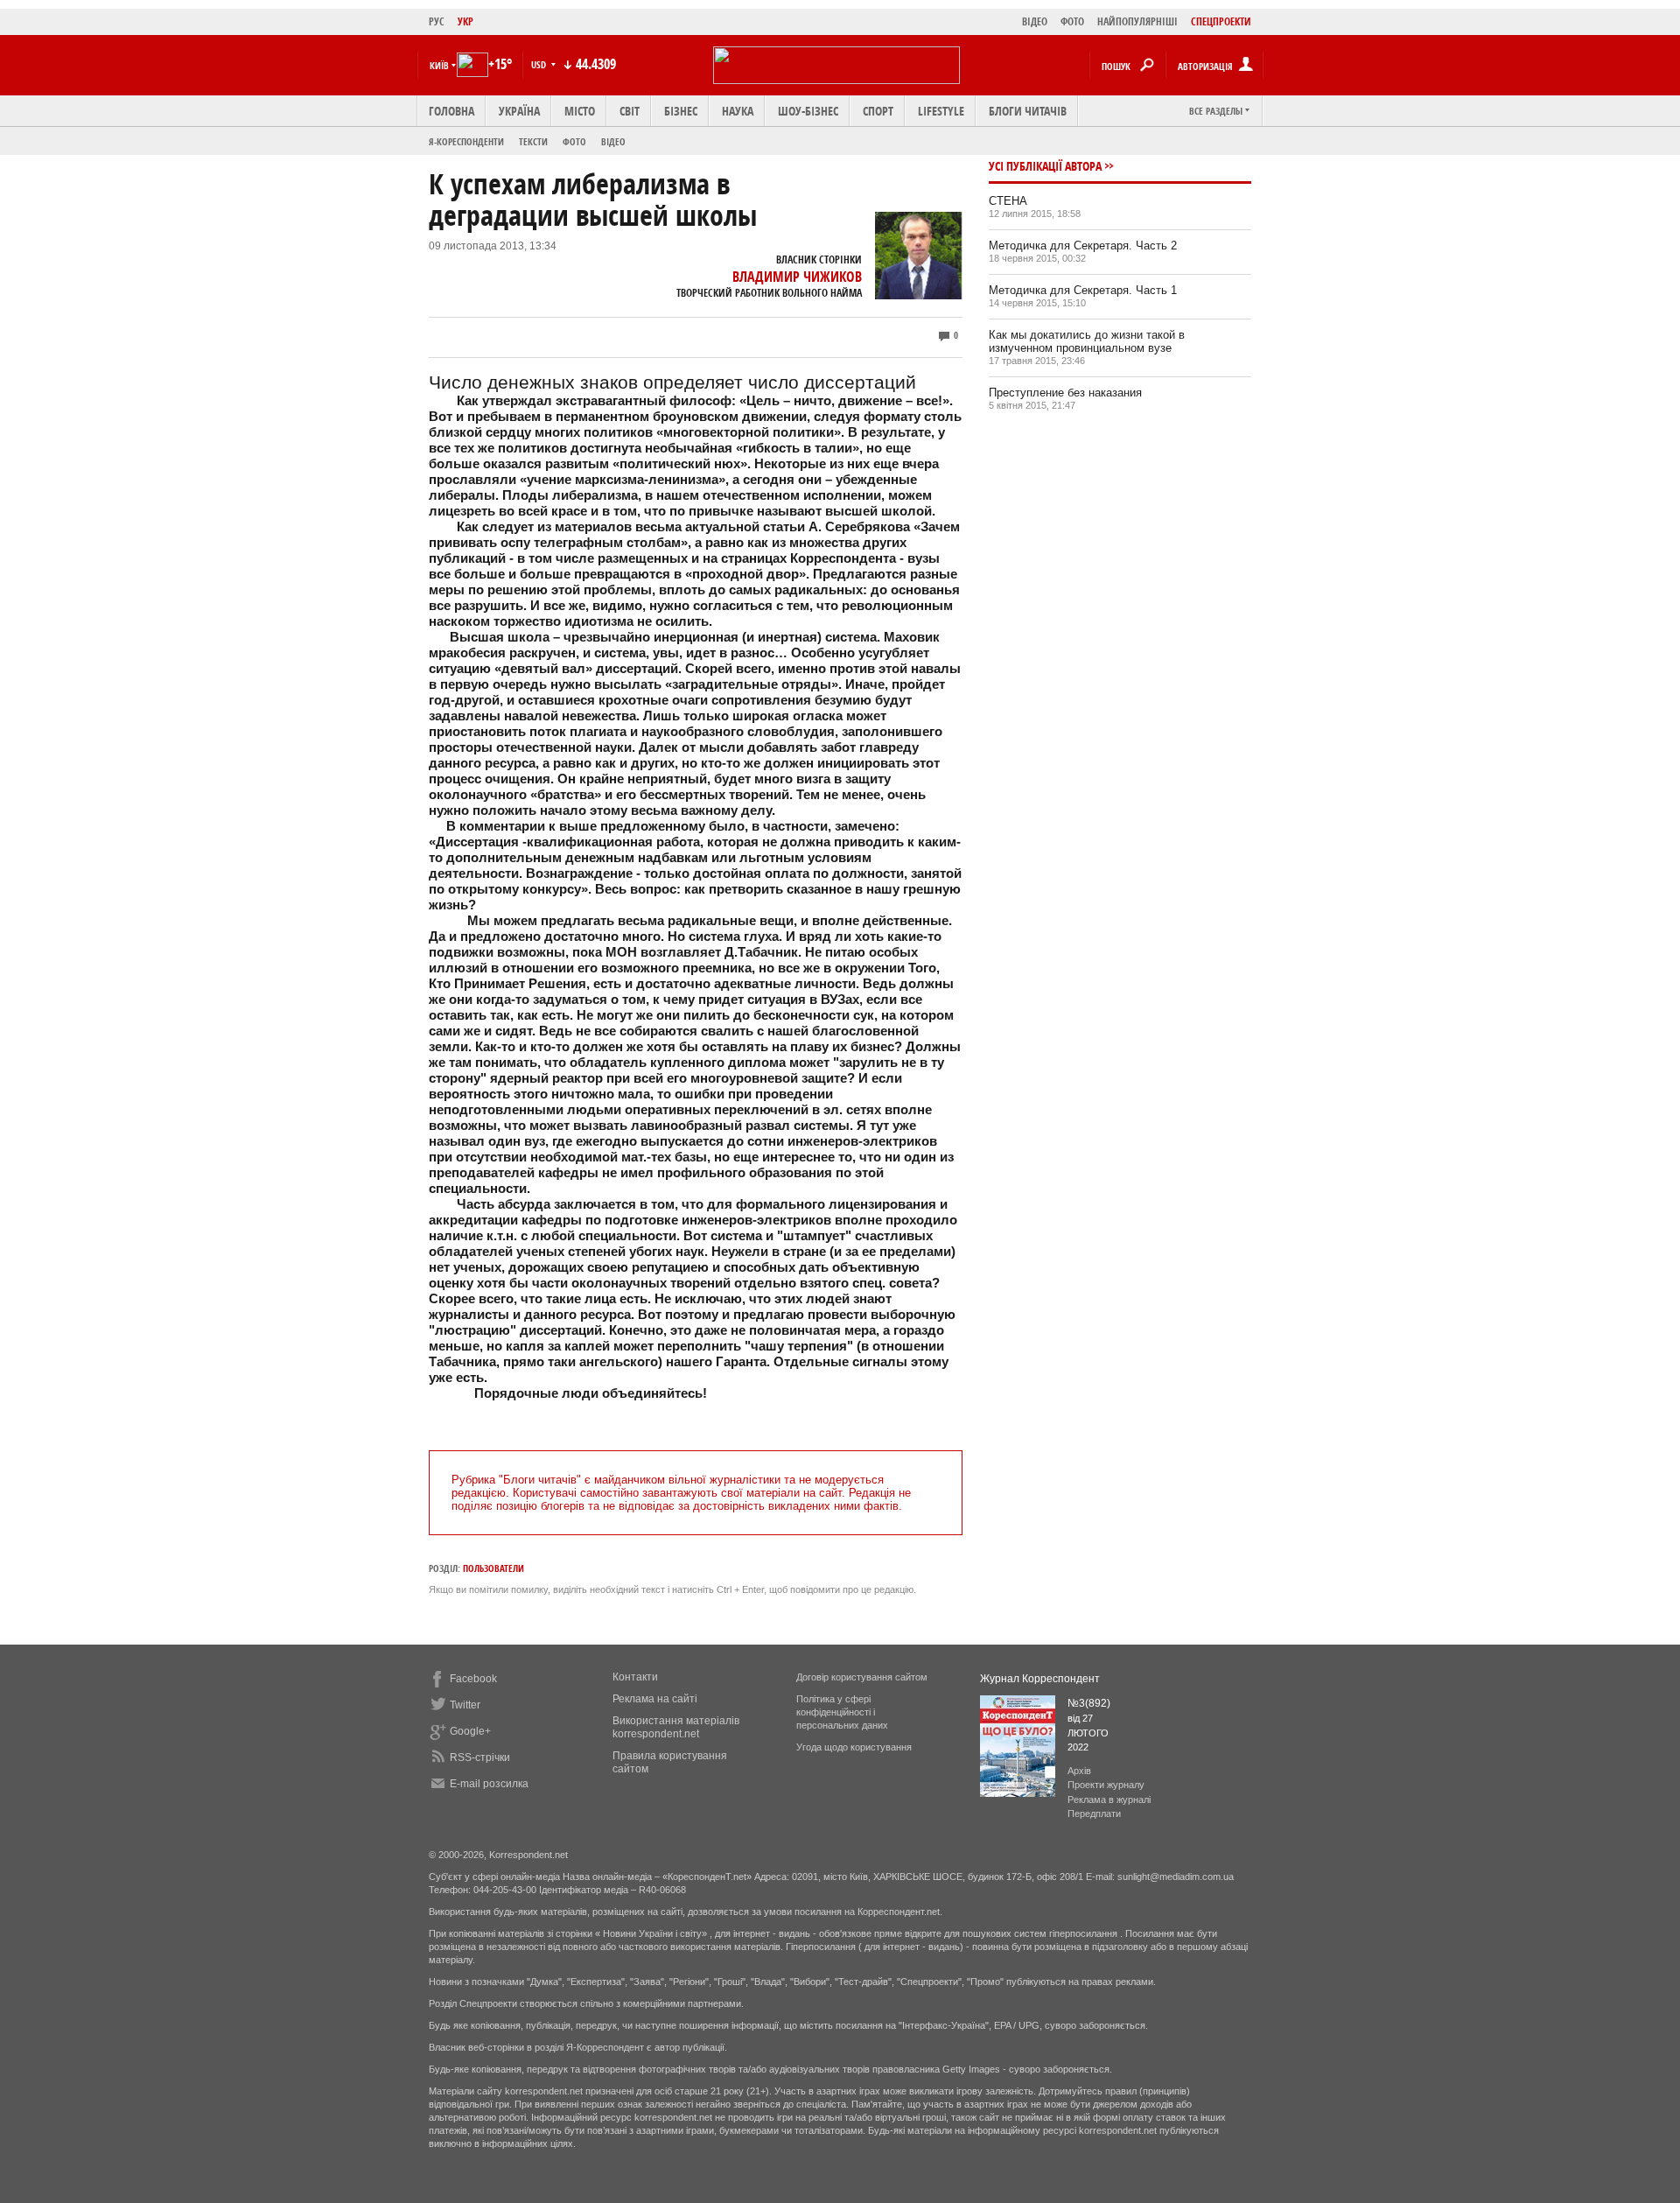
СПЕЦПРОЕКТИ (1221, 21)
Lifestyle (941, 111)
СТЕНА (1008, 201)
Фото (574, 141)
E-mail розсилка (489, 1784)
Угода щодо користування (854, 1747)
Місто (580, 111)
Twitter (465, 1705)
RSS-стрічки (480, 1757)
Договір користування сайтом (862, 1677)
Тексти (533, 141)
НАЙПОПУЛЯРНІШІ (1137, 21)
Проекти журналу (1106, 1785)
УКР (465, 21)
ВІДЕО (1035, 21)
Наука (738, 111)
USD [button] (540, 64)
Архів (1079, 1771)
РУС (437, 21)
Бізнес (681, 111)
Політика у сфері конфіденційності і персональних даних (842, 1712)
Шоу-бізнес (808, 111)
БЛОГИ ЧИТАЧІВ (1028, 111)
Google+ (470, 1731)
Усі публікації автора (1045, 166)
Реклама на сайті (655, 1699)
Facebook (473, 1679)
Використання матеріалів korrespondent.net (676, 1727)
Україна (519, 111)
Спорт (878, 111)
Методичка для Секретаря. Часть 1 (1083, 290)
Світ (630, 111)
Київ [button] (439, 65)
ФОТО (1072, 21)
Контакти (635, 1677)
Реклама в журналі (1109, 1800)
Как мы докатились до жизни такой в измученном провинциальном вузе (1087, 341)
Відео (613, 141)
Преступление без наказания (1065, 393)
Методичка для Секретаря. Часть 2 (1083, 246)
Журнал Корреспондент (1040, 1679)
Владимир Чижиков (797, 277)
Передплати (1094, 1814)
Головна (451, 111)
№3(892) (1089, 1703)
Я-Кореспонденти (466, 141)
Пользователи (493, 1568)
